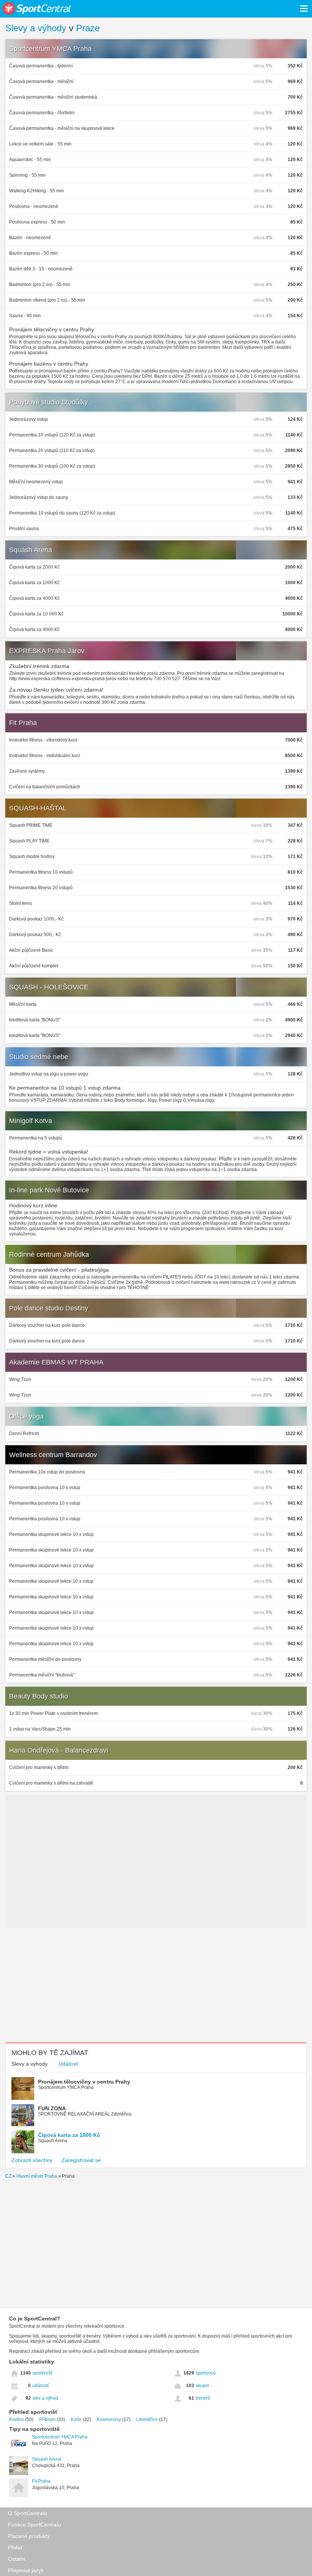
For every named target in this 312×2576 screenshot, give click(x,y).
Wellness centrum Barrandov (53, 1455)
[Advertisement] (156, 1985)
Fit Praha (23, 723)
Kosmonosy (109, 2419)
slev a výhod (45, 2398)
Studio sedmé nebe (39, 1057)
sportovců (206, 2373)
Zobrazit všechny (32, 2160)
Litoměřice (147, 2419)
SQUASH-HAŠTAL (38, 808)
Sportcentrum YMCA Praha (50, 49)
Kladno (17, 2419)
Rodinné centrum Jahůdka (49, 1254)
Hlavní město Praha (37, 2176)
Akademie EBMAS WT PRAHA (56, 1362)
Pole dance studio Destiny (49, 1308)
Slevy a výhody (36, 28)
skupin (202, 2386)
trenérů (203, 2398)
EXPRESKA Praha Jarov (47, 651)
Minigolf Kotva (31, 1121)
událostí (41, 2386)
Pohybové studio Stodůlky (49, 402)
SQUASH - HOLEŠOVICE (49, 987)
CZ (8, 2176)
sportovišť (43, 2373)
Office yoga (26, 1416)
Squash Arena (31, 550)
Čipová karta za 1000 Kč (69, 2135)
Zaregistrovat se (81, 2160)
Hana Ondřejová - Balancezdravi (59, 1750)
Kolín (76, 2419)
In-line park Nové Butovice (49, 1190)
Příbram (47, 2419)
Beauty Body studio (39, 1696)
